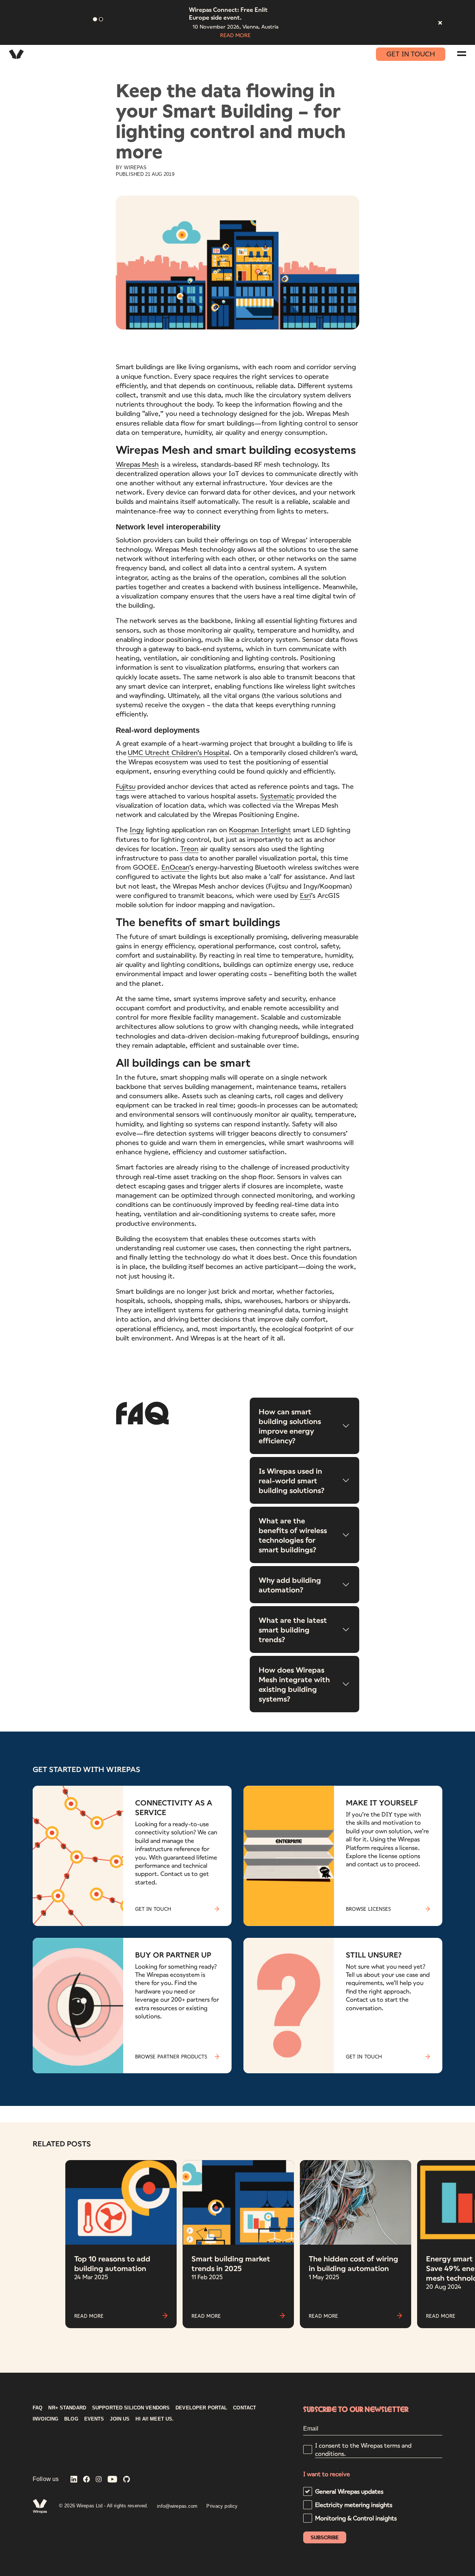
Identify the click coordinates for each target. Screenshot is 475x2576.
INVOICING (45, 2419)
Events (94, 2419)
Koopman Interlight (260, 830)
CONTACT (245, 2408)
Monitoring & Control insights (356, 2518)
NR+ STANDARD (67, 2408)
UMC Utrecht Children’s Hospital (178, 752)
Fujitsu (126, 786)
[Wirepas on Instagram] (99, 2480)
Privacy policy (222, 2506)
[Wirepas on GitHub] (127, 2480)
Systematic (277, 796)
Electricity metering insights (354, 2505)
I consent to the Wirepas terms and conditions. (363, 2449)
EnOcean (175, 867)
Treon (189, 849)
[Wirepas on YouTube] (112, 2480)
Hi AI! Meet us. (155, 2419)
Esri (305, 895)
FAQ (37, 2408)
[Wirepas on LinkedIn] (74, 2480)
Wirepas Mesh (137, 464)
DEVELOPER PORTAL (201, 2408)
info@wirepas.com (177, 2506)
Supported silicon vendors (131, 2408)
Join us (120, 2419)
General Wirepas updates (349, 2491)
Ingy (137, 830)
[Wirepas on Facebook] (86, 2480)
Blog (71, 2419)
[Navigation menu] (462, 54)
